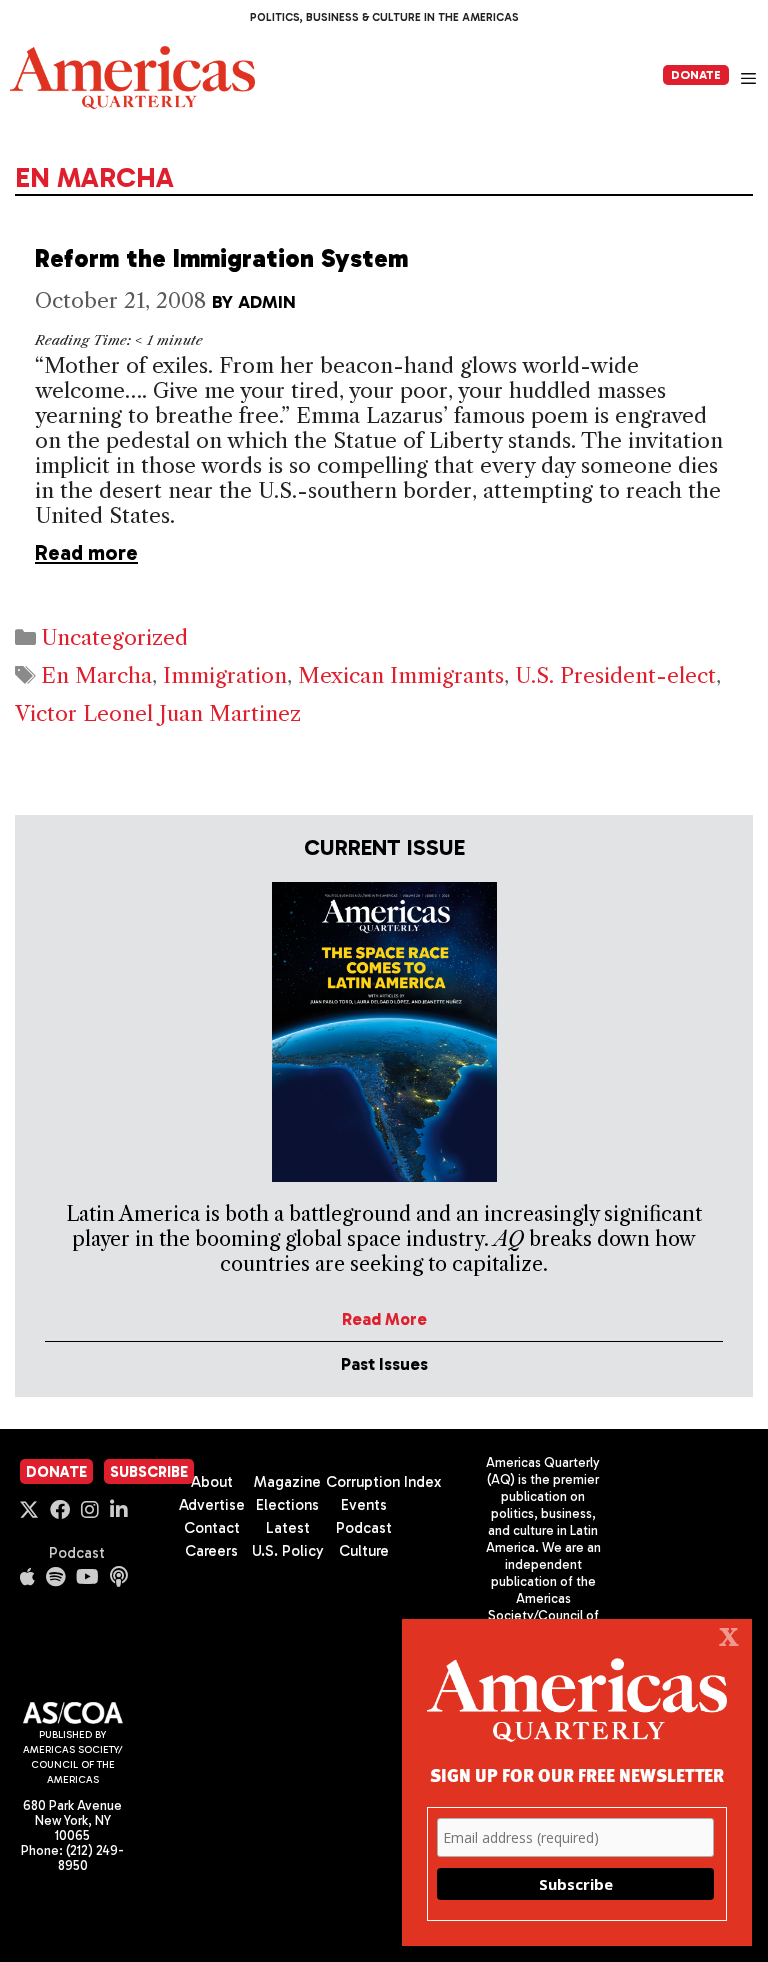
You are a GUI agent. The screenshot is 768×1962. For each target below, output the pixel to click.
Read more (86, 552)
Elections (287, 1505)
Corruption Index (383, 1482)
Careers (211, 1551)
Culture (364, 1551)
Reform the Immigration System (221, 258)
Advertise (212, 1505)
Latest (288, 1528)
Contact (212, 1528)
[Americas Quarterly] (132, 77)
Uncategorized (114, 637)
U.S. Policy (288, 1551)
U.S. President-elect (615, 675)
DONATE (696, 75)
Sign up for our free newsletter (577, 1774)
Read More (384, 1319)
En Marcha (96, 675)
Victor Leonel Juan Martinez (158, 713)
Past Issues (384, 1364)
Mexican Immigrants (401, 675)
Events (364, 1505)
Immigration (225, 675)
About (212, 1482)
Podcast (77, 1553)
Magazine (287, 1482)
